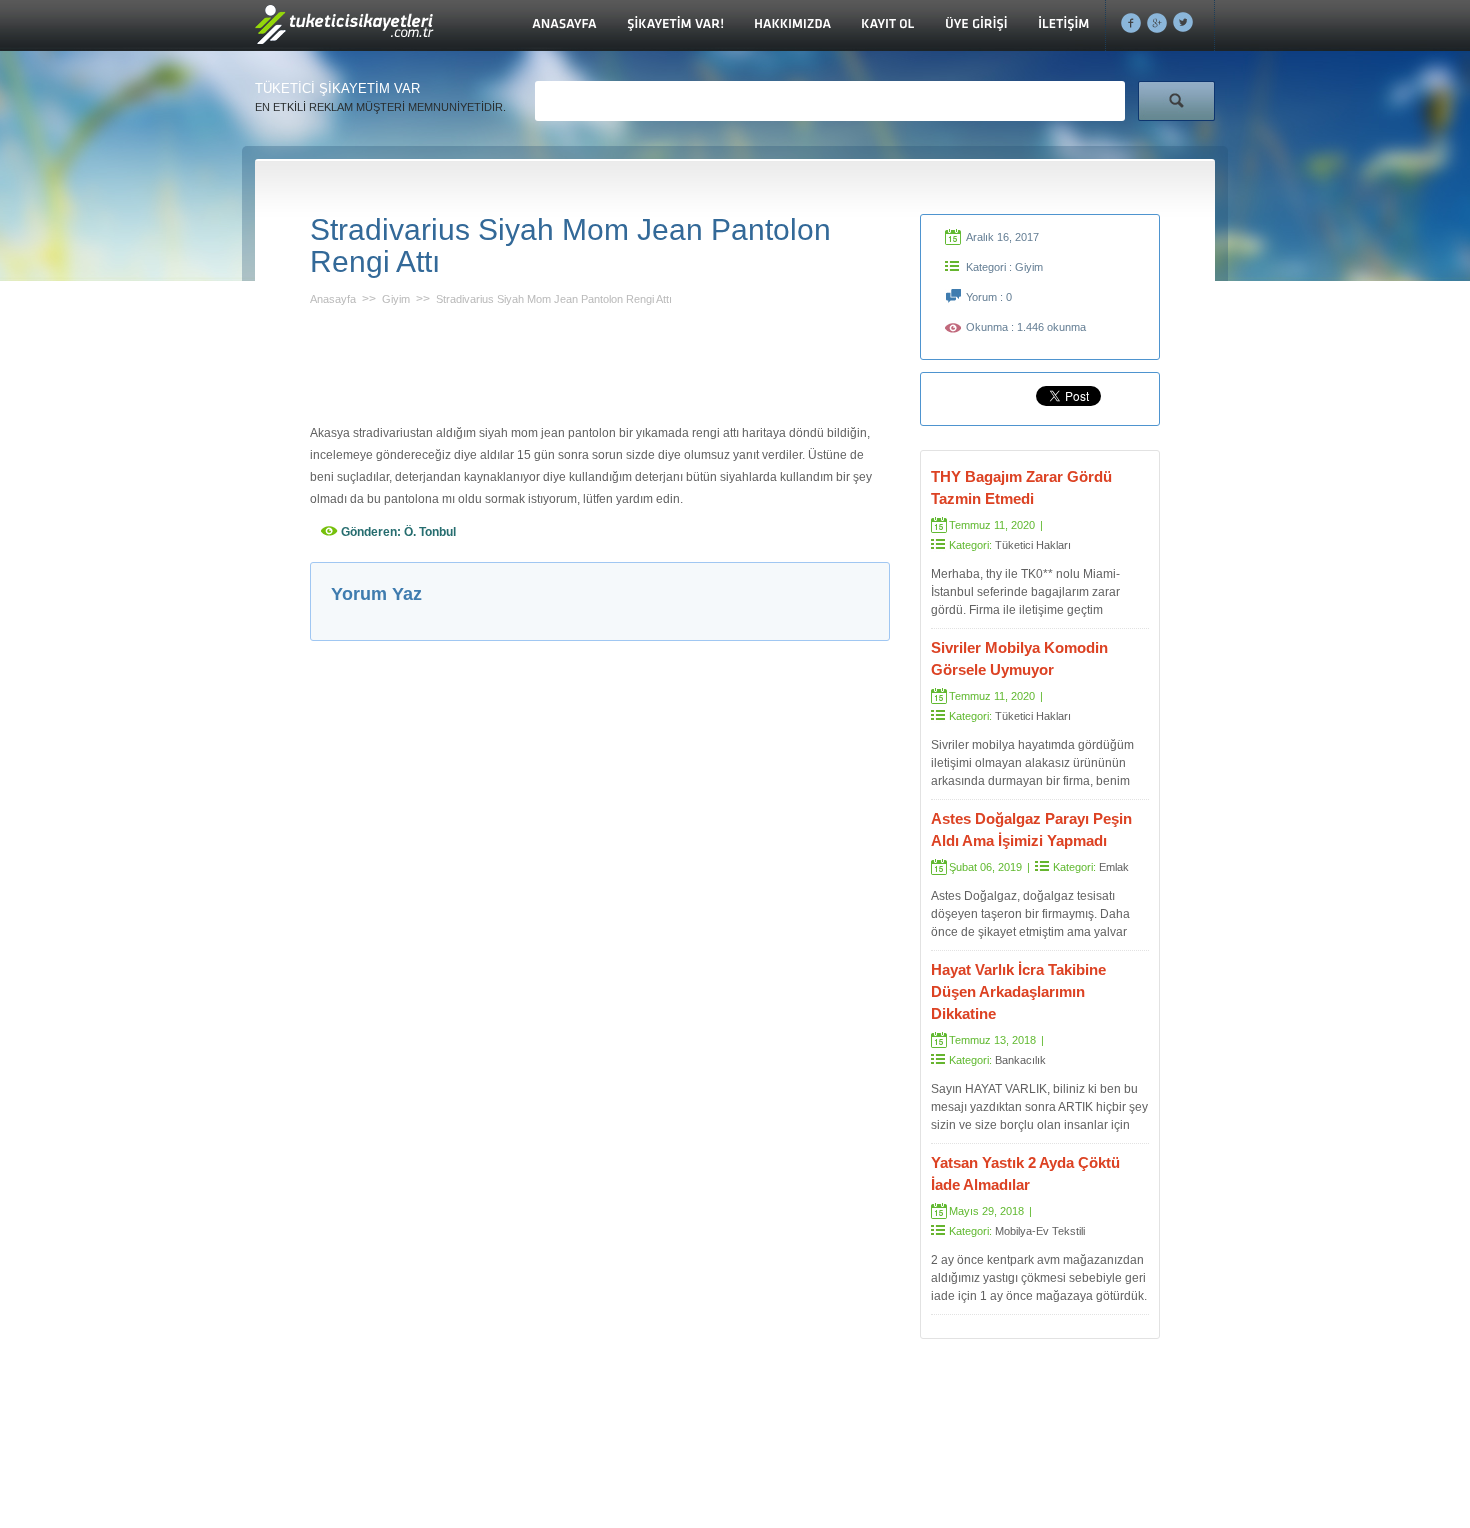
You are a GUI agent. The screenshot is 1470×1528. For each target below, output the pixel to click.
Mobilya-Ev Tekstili (1040, 1231)
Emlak (1114, 867)
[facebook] (1131, 23)
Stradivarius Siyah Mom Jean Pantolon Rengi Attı (554, 299)
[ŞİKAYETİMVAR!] (675, 25)
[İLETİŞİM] (1064, 25)
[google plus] (1157, 23)
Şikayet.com (345, 30)
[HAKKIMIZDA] (792, 25)
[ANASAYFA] (564, 25)
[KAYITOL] (888, 25)
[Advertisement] (600, 360)
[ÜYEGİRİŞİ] (976, 25)
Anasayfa (333, 299)
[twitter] (1183, 23)
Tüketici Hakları (1033, 545)
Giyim (396, 299)
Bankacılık (1020, 1060)
